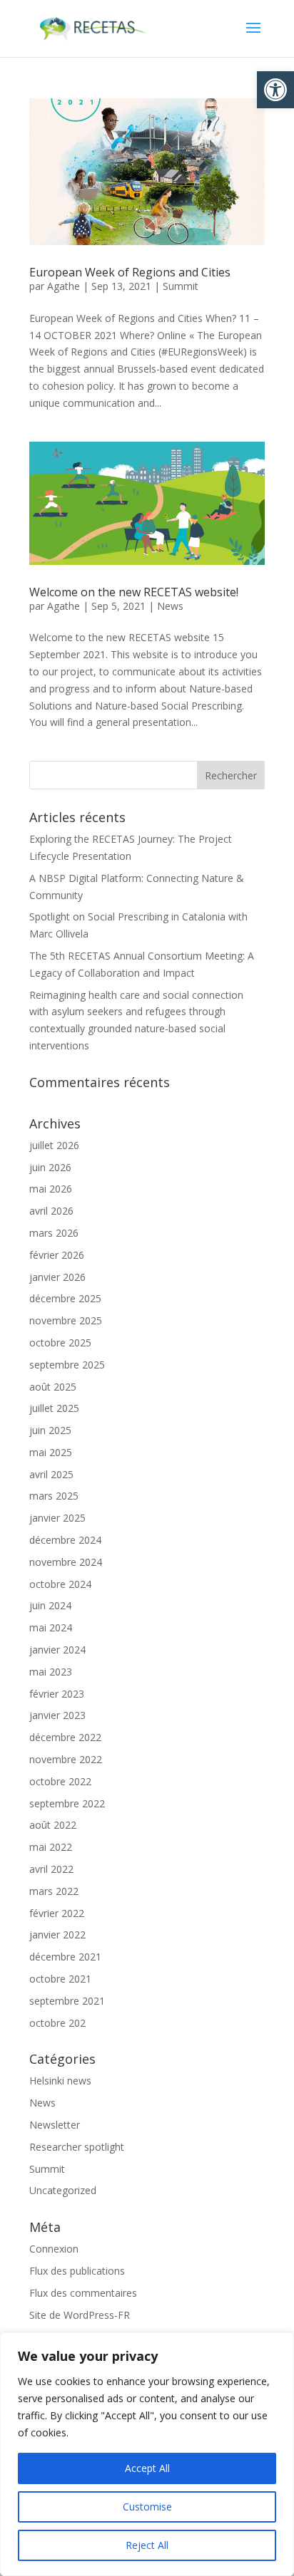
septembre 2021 (67, 2001)
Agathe (64, 286)
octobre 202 (57, 2023)
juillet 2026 (54, 1145)
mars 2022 (54, 1891)
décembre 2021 (65, 1957)
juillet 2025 (54, 1408)
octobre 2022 (60, 1781)
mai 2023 (51, 1672)
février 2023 (57, 1694)
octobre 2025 (60, 1342)
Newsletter (55, 2125)
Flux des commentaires (83, 2293)
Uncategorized (63, 2190)
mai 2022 (51, 1847)
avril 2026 (51, 1211)
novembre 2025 (66, 1320)
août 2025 (53, 1387)
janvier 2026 (57, 1277)
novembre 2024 (66, 1562)
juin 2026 (50, 1167)
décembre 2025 (65, 1298)
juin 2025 (50, 1430)
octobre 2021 (60, 1979)
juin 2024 (50, 1605)
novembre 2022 (66, 1759)
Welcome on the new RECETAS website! (134, 592)
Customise (147, 2507)
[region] (147, 2454)
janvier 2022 (57, 1934)
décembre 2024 (65, 1540)
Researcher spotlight (77, 2147)
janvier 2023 (57, 1715)
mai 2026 (51, 1189)
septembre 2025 (67, 1365)
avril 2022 (51, 1869)
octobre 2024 (60, 1584)
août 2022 (53, 1825)
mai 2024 (51, 1627)
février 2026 (57, 1255)
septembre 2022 (67, 1803)
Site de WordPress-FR (80, 2315)
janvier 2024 (57, 1650)
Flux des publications (77, 2271)
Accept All (147, 2468)
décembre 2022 (65, 1737)
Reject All (147, 2545)
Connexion (54, 2249)
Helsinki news (60, 2081)
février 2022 (57, 1913)
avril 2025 (51, 1474)
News (170, 606)
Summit (181, 286)
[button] (275, 90)
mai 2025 (51, 1452)
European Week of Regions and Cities (130, 272)
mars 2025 (54, 1496)
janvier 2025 (57, 1518)
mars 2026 (54, 1233)
